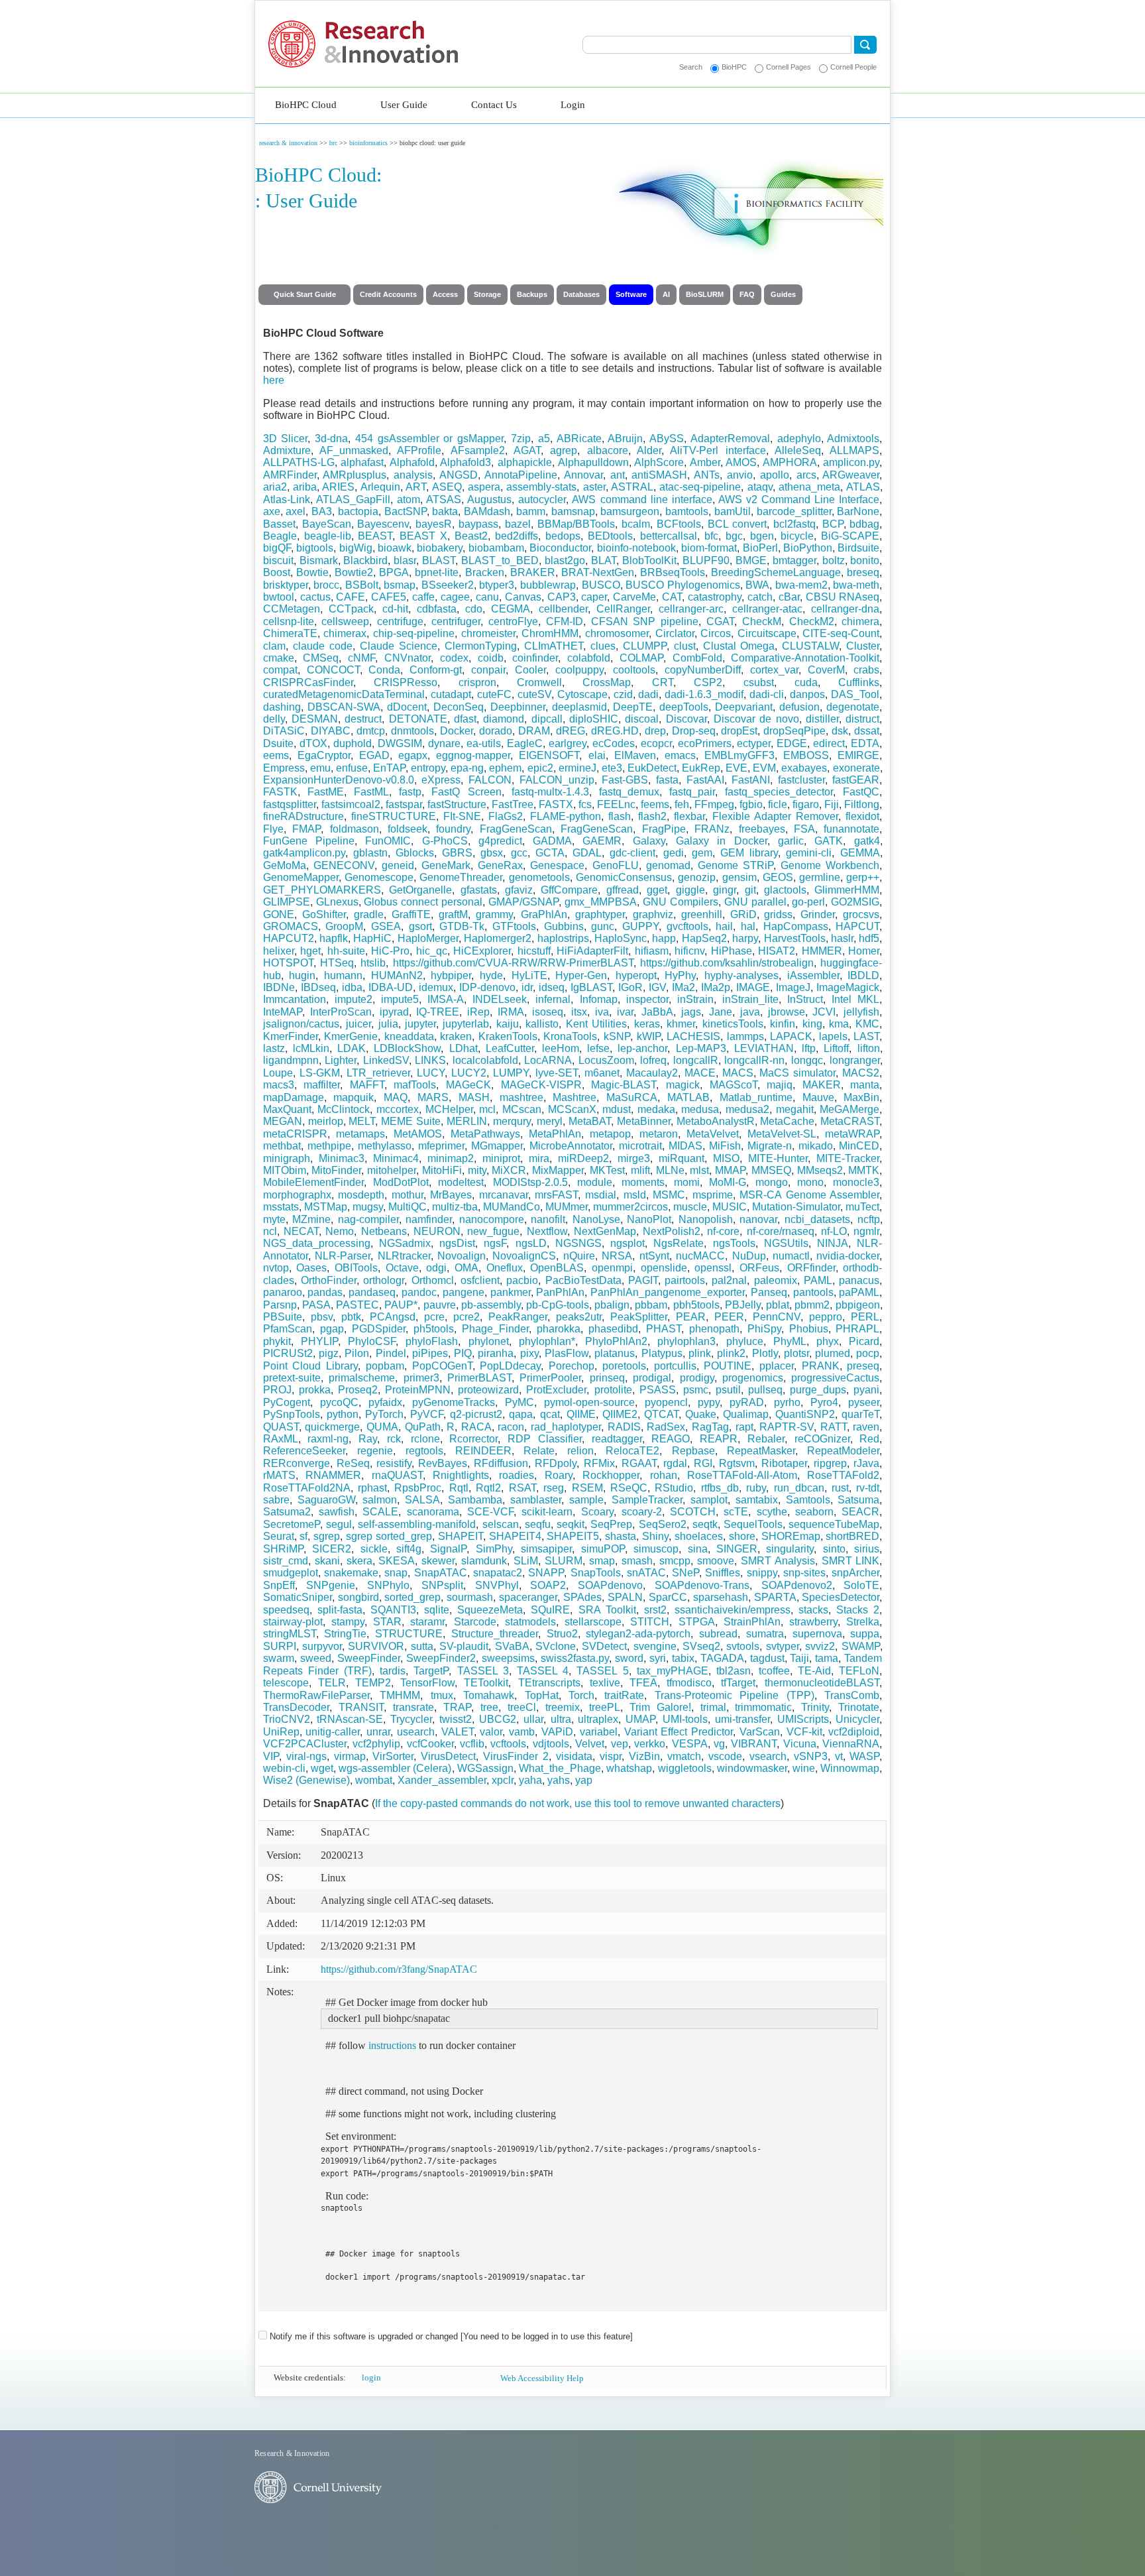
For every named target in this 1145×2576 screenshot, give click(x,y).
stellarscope (593, 1622)
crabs (866, 670)
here (274, 380)
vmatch (684, 1756)
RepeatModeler (843, 1451)
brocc (326, 585)
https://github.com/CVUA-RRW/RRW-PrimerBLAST (513, 963)
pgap (332, 1329)
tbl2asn (734, 1671)
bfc (711, 536)
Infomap (599, 999)
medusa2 (747, 1109)
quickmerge (332, 1427)
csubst (759, 682)
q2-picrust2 (476, 1414)
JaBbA (657, 1012)
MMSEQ (771, 1170)
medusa (700, 1109)
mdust (617, 1109)
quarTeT (860, 1414)
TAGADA (722, 1658)
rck (394, 1439)
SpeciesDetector (841, 1597)
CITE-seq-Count (841, 633)
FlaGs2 (506, 816)
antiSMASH (659, 475)
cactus (315, 597)
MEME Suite (411, 1121)
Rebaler (766, 1439)
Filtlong (862, 804)
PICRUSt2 (288, 1353)
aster (594, 487)
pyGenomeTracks (454, 1402)
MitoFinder (336, 1170)
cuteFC (494, 694)
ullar (533, 1719)
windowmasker (752, 1768)
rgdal (675, 1463)
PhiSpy (764, 1329)
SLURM (564, 1561)
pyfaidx (385, 1402)
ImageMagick (848, 987)
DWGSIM (400, 743)
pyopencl (666, 1402)
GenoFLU (616, 865)
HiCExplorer (482, 951)
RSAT (522, 1488)
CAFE (351, 597)
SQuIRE (550, 1610)
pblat (778, 1305)
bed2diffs (517, 536)
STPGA (697, 1622)
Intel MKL (855, 999)
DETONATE (418, 719)
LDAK (352, 1048)
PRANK (821, 1366)
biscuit (278, 560)
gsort (420, 926)
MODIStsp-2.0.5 (530, 1182)
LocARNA (548, 1060)
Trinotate (859, 1707)
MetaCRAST (850, 1121)
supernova (817, 1634)
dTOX (313, 743)
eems (276, 755)
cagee (455, 597)
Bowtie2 (354, 572)
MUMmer (567, 1207)
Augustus (489, 499)
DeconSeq (459, 707)
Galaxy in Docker (722, 841)
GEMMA (860, 853)
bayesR (434, 524)
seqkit (571, 1524)
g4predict (500, 841)
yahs (559, 1780)
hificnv (689, 951)
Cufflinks (859, 682)
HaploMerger (428, 938)
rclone (425, 1439)
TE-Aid (814, 1671)
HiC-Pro (390, 951)
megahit (795, 1109)
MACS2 (861, 1073)
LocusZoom (606, 1060)
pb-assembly (491, 1305)
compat (280, 670)
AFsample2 (478, 450)
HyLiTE (529, 975)
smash (637, 1561)
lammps (745, 1036)
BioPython (808, 548)
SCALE (380, 1512)
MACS (738, 1073)
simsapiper (546, 1549)
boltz (834, 560)
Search (691, 67)
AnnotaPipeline (521, 475)
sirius (867, 1549)
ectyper (754, 743)
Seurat (279, 1536)
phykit (277, 1341)
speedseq (286, 1610)
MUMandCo (512, 1207)
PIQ (463, 1353)
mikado (816, 1146)
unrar (378, 1732)
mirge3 (634, 1158)
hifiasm (652, 951)
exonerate (856, 768)
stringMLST (290, 1634)
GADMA (552, 841)
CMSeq (321, 658)
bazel (518, 524)
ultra (561, 1719)
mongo (772, 1182)
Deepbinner (518, 707)
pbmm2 (812, 1305)
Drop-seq (694, 731)
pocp (868, 1353)
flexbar (689, 816)
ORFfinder (811, 1268)
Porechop (572, 1366)
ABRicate (579, 439)
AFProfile (419, 450)
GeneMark (446, 865)
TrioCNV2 (287, 1719)
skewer (438, 1561)
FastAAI (705, 780)
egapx (413, 755)
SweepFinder (369, 1658)
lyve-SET (557, 1073)
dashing (282, 707)
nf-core (723, 1231)
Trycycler (411, 1719)
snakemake (351, 1573)
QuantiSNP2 (805, 1414)
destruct (363, 719)
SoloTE (861, 1585)
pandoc (419, 1292)
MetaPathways (485, 1134)
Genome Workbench (830, 865)
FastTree (513, 804)
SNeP (685, 1573)
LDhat (463, 1048)
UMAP (640, 1719)
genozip (697, 877)
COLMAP (641, 658)
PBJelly (743, 1305)
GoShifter (324, 914)
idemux (436, 987)
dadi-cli (767, 694)
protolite (613, 1390)
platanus (615, 1353)
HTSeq (337, 963)
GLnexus (337, 902)
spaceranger (528, 1597)
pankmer (511, 1292)
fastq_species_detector (779, 792)
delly (274, 719)
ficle (778, 804)
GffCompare (569, 890)
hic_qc (432, 951)
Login (573, 105)
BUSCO (601, 585)
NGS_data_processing (317, 1243)
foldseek (408, 829)
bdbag (864, 524)
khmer (681, 1024)
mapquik (354, 1097)
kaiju (508, 1024)
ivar (625, 1012)
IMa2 (683, 987)
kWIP (649, 1036)
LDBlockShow (407, 1048)
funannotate (851, 829)
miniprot (501, 1158)
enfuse (352, 768)
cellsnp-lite (289, 621)
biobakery (440, 548)
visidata (574, 1756)
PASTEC (357, 1305)
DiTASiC (284, 731)
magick (683, 1085)
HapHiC (372, 938)
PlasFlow (567, 1353)
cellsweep (345, 621)
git (750, 890)
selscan (501, 1524)
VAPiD (557, 1732)
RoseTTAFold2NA (307, 1488)
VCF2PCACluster (305, 1744)
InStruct (805, 999)
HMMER (822, 951)
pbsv (322, 1317)
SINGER (737, 1549)
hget (310, 951)
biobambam (496, 548)
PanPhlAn (560, 1292)
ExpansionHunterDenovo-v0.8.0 (339, 780)
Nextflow (547, 1231)
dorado (496, 731)
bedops (563, 536)
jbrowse (787, 1012)
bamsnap (573, 511)
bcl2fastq (794, 524)
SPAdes (582, 1597)
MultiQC (408, 1207)
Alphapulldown (593, 462)
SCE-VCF (490, 1512)
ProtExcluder (556, 1390)
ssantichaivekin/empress (733, 1610)
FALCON (490, 780)
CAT (672, 597)
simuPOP (603, 1549)
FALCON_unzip (557, 780)
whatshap (629, 1768)
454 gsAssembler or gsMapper (429, 439)
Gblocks (415, 853)
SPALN (625, 1597)
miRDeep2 (583, 1158)
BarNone (858, 511)
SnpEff (279, 1585)
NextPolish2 (672, 1231)
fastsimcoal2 (351, 804)
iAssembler (813, 975)
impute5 (400, 999)
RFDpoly (556, 1463)
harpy (745, 938)
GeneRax (500, 865)
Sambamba (475, 1500)
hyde (491, 975)
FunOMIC (388, 841)
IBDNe (279, 987)
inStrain (695, 999)
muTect (862, 1207)
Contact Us (494, 105)
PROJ (277, 1390)
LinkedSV (386, 1060)
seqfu (538, 1524)
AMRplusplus (354, 475)
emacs (680, 755)
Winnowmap (850, 1768)
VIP (271, 1756)
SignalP (448, 1549)
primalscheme (362, 1378)
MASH (474, 1097)
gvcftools (687, 926)
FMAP (306, 829)
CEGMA (511, 609)
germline (820, 877)
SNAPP (546, 1573)
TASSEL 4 (543, 1671)
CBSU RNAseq (843, 597)
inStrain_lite (750, 999)
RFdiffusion (501, 1463)
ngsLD (531, 1243)
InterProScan (341, 1012)
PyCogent (287, 1402)
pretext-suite (292, 1378)
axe (272, 511)
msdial (601, 1195)
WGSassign (485, 1768)
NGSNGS (578, 1243)
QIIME (581, 1414)
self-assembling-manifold (417, 1524)
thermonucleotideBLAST (822, 1683)
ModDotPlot (401, 1182)
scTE (736, 1512)
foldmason (354, 829)
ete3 (612, 768)
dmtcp (371, 731)
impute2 (354, 999)
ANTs (707, 475)
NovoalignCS (524, 1256)
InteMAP (283, 1012)
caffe (423, 597)
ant (618, 475)
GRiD (743, 914)
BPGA (394, 572)
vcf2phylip (376, 1744)
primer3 (421, 1378)
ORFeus (759, 1268)
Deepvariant (744, 707)
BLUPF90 (706, 560)
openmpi (612, 1268)
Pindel (391, 1353)
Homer (864, 951)
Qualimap (746, 1414)
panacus (859, 1280)
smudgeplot (291, 1573)
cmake (279, 658)
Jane (721, 1012)
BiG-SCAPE (850, 536)
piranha (496, 1353)
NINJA (833, 1243)
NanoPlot (649, 1219)
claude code (323, 646)
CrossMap (607, 682)
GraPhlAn (544, 914)
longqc (807, 1060)
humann (343, 975)
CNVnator (408, 658)
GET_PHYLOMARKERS (322, 890)
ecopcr (656, 743)
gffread (623, 890)
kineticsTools (733, 1024)
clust (685, 646)
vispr (611, 1756)
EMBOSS (806, 755)
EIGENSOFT (549, 755)
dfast (465, 719)
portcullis (675, 1366)
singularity (790, 1549)
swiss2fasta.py (575, 1658)
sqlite (437, 1610)
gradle (369, 914)
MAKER (822, 1085)
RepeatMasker (761, 1451)
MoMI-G (728, 1182)
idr (527, 987)
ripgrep (830, 1463)
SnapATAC (441, 1573)
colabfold (589, 658)
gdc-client (632, 853)
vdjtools (551, 1744)
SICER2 (332, 1549)
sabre (276, 1500)
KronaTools (570, 1036)
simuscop (656, 1549)
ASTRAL (632, 487)
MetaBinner (644, 1121)
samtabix (757, 1500)
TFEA (643, 1683)
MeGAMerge (849, 1109)
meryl (550, 1121)
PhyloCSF (372, 1341)
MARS (433, 1097)
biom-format (709, 548)
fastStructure (457, 804)
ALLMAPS (854, 450)
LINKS (430, 1060)
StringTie (345, 1634)
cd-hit (395, 609)
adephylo (799, 439)
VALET (458, 1732)
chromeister (488, 633)
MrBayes (451, 1195)
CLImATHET (554, 646)
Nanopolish (706, 1219)
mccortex (398, 1109)
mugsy (368, 1207)
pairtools (685, 1280)
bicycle (797, 536)
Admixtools (853, 439)
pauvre (440, 1305)
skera (359, 1561)
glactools (785, 890)
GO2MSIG (855, 902)
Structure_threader (495, 1634)
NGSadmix (405, 1243)
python (343, 1414)
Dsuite (278, 743)
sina (698, 1549)
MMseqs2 (820, 1170)
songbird (358, 1597)
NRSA (617, 1256)
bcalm (636, 524)
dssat (867, 731)
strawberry (813, 1622)
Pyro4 (824, 1402)
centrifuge (400, 621)
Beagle (280, 536)
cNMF (361, 658)
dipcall (547, 719)
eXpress (441, 780)
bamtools (687, 511)
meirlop (326, 1121)
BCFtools (679, 524)
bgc (734, 536)
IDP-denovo (487, 987)
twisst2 (456, 1719)
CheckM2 (812, 621)
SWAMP (861, 1646)
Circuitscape (767, 633)
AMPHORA (790, 462)
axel (296, 511)
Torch (581, 1695)
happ (664, 938)
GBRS (457, 853)
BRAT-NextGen (598, 572)
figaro (806, 804)
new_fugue (493, 1231)
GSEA (386, 926)
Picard (864, 1341)
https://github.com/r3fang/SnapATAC (399, 1969)
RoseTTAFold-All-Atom (742, 1475)
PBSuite (283, 1317)
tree (489, 1707)
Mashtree (574, 1097)
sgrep (327, 1536)
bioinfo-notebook (636, 548)
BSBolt (362, 585)
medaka (656, 1109)
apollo (775, 475)
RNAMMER (333, 1475)
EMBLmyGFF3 (739, 755)
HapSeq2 (704, 938)
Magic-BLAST (624, 1085)
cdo (474, 609)
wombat (374, 1780)
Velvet (590, 1744)
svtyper (783, 1646)
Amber (705, 462)
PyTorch (384, 1414)
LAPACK (791, 1036)
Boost (277, 572)
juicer (358, 1024)
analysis (413, 475)
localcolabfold (485, 1060)
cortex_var (774, 670)
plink (700, 1353)
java (750, 1012)
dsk (840, 731)
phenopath (714, 1329)
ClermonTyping (481, 646)
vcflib (472, 1744)
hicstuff (534, 951)
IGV (657, 987)
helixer (279, 951)
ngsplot (627, 1243)
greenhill (702, 914)
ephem (505, 768)
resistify (394, 1463)
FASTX (556, 804)
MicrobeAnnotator (571, 1146)
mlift (640, 1170)
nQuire (579, 1256)
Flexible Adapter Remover (775, 816)
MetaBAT (590, 1121)
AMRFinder (290, 475)
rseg (554, 1488)
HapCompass (796, 926)
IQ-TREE (438, 1012)
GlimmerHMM (847, 890)
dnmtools (412, 731)
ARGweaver (851, 475)
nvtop (276, 1268)
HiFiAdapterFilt (592, 951)
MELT (362, 1121)
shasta (621, 1536)
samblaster (536, 1500)
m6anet (602, 1073)
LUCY (431, 1073)
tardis (393, 1671)
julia (388, 1024)
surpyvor (322, 1646)
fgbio (751, 804)
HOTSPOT (288, 963)
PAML (818, 1280)
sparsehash (721, 1597)
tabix (683, 1658)
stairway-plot (293, 1622)
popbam (385, 1366)
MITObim (285, 1170)
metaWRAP (852, 1134)
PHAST (664, 1329)
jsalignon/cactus (301, 1024)
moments (643, 1182)
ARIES (338, 487)
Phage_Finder (495, 1329)
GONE (279, 914)
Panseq (769, 1292)
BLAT (604, 560)
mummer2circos (630, 1207)
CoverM (826, 670)
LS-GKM (320, 1073)
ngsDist (457, 1243)
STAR (387, 1622)
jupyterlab (466, 1024)
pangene (463, 1292)
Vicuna (800, 1744)
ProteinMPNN (418, 1390)
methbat (282, 1146)
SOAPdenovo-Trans (702, 1585)
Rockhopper (611, 1475)
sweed (316, 1658)
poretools (624, 1366)
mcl (487, 1109)
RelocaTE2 (632, 1451)
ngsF (495, 1243)
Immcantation (295, 999)
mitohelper (392, 1170)
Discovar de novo (756, 719)
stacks (813, 1610)
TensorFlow (427, 1683)
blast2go (565, 560)
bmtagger (794, 560)
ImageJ (793, 987)
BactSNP (406, 511)
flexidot (862, 816)
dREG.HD (615, 731)
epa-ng (467, 768)
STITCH (650, 1622)
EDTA (865, 743)
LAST (866, 1036)
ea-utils (484, 743)
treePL (605, 1707)
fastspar (404, 804)
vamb (522, 1732)
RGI (703, 1463)
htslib (373, 963)
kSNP (617, 1036)
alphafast (362, 462)
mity (477, 1170)
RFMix (599, 1463)
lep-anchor (642, 1048)
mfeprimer (441, 1146)
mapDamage (294, 1097)
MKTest (607, 1170)
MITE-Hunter (778, 1158)
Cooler (530, 670)
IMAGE (753, 987)
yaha (530, 1780)
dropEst (739, 731)
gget (657, 890)
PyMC (519, 1402)
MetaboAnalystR (716, 1121)
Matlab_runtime (756, 1097)
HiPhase (732, 951)
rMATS (279, 1475)
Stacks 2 (858, 1610)
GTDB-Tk (462, 926)
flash (620, 816)
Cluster (863, 646)
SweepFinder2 (441, 1658)
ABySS (667, 439)
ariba (305, 487)
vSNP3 (811, 1756)
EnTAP (389, 768)
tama (827, 1658)
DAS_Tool (855, 694)
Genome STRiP (736, 865)
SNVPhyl (497, 1585)
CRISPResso (406, 682)
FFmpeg (714, 804)
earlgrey (568, 743)
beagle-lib (328, 536)
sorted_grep (412, 1597)
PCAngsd (393, 1317)
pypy (709, 1402)
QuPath (423, 1427)
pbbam (651, 1305)
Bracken (485, 572)
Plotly (765, 1353)
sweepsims (508, 1658)
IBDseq (318, 987)
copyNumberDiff (703, 670)
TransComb (852, 1695)
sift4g (409, 1549)
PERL (865, 1317)
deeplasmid (579, 707)
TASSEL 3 (483, 1671)
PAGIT (643, 1280)
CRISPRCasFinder (308, 682)
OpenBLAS (557, 1268)
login (371, 2377)
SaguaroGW (326, 1500)
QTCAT (661, 1414)
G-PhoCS (445, 841)
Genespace (557, 865)
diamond (504, 719)
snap (396, 1573)
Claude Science (399, 646)
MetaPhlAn (555, 1134)
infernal (553, 999)
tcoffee (774, 1671)
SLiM (526, 1561)
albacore (608, 450)
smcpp (675, 1561)
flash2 (652, 816)
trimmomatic (763, 1707)
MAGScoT (734, 1085)
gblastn (370, 853)
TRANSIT (361, 1707)
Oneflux (505, 1268)
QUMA (382, 1427)
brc (333, 143)
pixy (529, 1353)
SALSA (422, 1500)
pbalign (612, 1305)
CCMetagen (292, 609)
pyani (866, 1390)
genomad (668, 865)
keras (647, 1024)
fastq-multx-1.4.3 (550, 792)
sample (586, 1500)
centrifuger (456, 621)
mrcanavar (504, 1195)
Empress (284, 768)
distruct (862, 719)
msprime (713, 1195)
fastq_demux (629, 792)
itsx (579, 1012)
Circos (716, 633)
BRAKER (533, 572)
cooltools (634, 670)
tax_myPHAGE (673, 1671)
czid (623, 694)
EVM (764, 768)
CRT (663, 682)
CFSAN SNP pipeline (645, 621)
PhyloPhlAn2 (616, 1341)
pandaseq (372, 1292)
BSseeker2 (448, 585)
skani (327, 1561)
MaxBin (861, 1097)
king (812, 1024)
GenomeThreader (461, 877)
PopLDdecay (510, 1366)
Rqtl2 (488, 1488)
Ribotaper (784, 1463)
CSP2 (708, 682)
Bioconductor (560, 548)
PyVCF (427, 1414)
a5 (544, 439)
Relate (539, 1451)
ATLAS (863, 487)
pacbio (522, 1280)
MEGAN (283, 1121)
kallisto (542, 1024)
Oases (311, 1268)
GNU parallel (755, 902)
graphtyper (600, 914)
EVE (736, 768)
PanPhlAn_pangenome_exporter (668, 1292)
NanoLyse (596, 1219)
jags (691, 1012)
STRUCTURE (409, 1634)
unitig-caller (333, 1732)
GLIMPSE (287, 902)
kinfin (783, 1024)
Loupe (278, 1073)
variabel (599, 1732)
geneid (398, 865)
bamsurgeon (630, 511)
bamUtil (733, 511)
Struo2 (562, 1634)
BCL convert (737, 524)
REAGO (671, 1439)
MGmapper (497, 1146)
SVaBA (512, 1646)
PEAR (691, 1317)
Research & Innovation (368, 28)
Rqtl (459, 1488)
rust (840, 1488)
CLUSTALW (810, 646)
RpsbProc (418, 1488)
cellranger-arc (691, 609)
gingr (725, 890)
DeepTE (633, 707)
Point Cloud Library (310, 1366)
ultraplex (598, 1719)
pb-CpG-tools (558, 1305)
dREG (571, 731)
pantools (813, 1292)
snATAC (646, 1573)
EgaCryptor (324, 755)
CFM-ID (565, 621)
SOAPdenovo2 (797, 1585)
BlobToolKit (649, 560)
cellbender (563, 609)
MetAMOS (418, 1134)
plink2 (731, 1353)
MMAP (730, 1170)
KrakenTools (508, 1036)
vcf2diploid (854, 1732)
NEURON (437, 1231)
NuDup (749, 1256)
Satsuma (858, 1500)
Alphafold (412, 462)
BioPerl (760, 548)
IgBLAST (591, 987)
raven (866, 1427)
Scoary (597, 1512)
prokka (315, 1390)
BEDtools (610, 536)
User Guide (404, 105)
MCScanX (572, 1109)
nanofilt (548, 1219)
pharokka (559, 1329)
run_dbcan (799, 1488)
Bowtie (312, 572)
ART (416, 487)
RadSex (666, 1427)
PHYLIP (319, 1341)
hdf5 (869, 938)
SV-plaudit (464, 1646)
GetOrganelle (420, 890)
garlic (791, 841)
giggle (690, 890)
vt (839, 1756)
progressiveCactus (835, 1378)
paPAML (859, 1292)
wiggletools (685, 1768)
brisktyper (286, 585)
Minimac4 (396, 1158)
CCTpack (351, 609)
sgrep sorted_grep (389, 1536)
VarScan (760, 1732)
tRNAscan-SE (350, 1719)
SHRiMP (283, 1549)
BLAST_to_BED (500, 560)
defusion (799, 707)
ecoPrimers (705, 743)
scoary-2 (642, 1512)
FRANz (712, 829)
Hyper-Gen (581, 975)
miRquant (682, 1158)
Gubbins (564, 926)
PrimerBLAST (479, 1378)
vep (620, 1744)
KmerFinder (291, 1036)
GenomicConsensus (624, 877)
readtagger (617, 1439)
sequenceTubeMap (834, 1524)
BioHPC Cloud (306, 105)
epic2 (540, 768)
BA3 (322, 511)
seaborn (814, 1512)
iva (602, 1012)
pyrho (787, 1402)
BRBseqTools (673, 572)
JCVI (824, 1012)
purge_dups (818, 1390)
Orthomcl (433, 1280)
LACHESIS (693, 1036)
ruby (756, 1488)
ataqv (760, 487)
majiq (780, 1085)
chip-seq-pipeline (414, 633)
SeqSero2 (663, 1524)
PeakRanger (518, 1317)
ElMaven (635, 755)
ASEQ (447, 487)
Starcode (475, 1622)
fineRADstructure (303, 816)
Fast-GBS (625, 780)
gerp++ (863, 877)
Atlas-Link (287, 499)
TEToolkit (486, 1683)
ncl (270, 1231)
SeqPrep (611, 1524)
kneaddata (409, 1036)
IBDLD (863, 975)
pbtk (351, 1317)
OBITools (356, 1268)
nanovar (758, 1219)
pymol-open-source (589, 1402)
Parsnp (280, 1305)
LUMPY (511, 1073)
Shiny (655, 1536)
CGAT (720, 621)
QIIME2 (620, 1414)
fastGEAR (856, 780)
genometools (539, 877)
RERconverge (297, 1463)
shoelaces (699, 1536)
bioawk (395, 548)
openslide (664, 1268)
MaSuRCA (632, 1097)
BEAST (375, 536)
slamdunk (484, 1561)
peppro (826, 1317)
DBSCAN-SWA (344, 707)
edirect (829, 743)
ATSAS (444, 499)
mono (810, 1182)
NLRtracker (404, 1256)
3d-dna (331, 439)
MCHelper (449, 1109)
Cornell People (853, 67)
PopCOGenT (442, 1366)
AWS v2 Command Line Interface (799, 499)
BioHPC (734, 67)
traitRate (624, 1695)
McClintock (344, 1109)
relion (580, 1451)
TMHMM (400, 1695)
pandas (325, 1292)
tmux (442, 1695)
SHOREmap (791, 1536)
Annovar (583, 475)
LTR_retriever (378, 1073)
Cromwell (539, 682)
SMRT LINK (851, 1561)
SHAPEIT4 (515, 1536)
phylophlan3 (686, 1341)
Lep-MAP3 (701, 1048)
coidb (491, 658)
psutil (728, 1390)
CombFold (697, 658)
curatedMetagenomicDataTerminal (344, 694)
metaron (659, 1134)
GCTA (550, 853)
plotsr (796, 1353)
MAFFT (367, 1085)
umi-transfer (742, 1719)
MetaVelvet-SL (782, 1134)
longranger (855, 1060)
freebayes (762, 829)
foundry (453, 829)
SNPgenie (331, 1585)
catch (760, 597)
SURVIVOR (376, 1646)
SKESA (397, 1561)
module (595, 1182)
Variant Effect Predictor (679, 1732)
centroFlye (513, 621)
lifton (869, 1048)
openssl (713, 1268)
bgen (762, 536)
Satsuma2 (287, 1512)
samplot (709, 1500)
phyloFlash (432, 1341)
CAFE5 (389, 597)
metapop (610, 1134)
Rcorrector (473, 1439)
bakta (445, 511)
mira (539, 1158)
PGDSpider (379, 1329)
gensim (739, 877)
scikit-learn (547, 1512)
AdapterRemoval (730, 439)
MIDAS (685, 1146)
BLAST (439, 560)
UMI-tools (685, 1719)
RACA (476, 1427)
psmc (696, 1390)
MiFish (725, 1146)
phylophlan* (547, 1341)
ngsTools (734, 1243)
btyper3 (497, 585)
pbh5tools (696, 1305)
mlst (699, 1170)
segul (339, 1524)
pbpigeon (858, 1305)
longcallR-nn (754, 1060)
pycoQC (339, 1402)
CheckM (762, 621)
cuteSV (534, 694)
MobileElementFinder (313, 1182)
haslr (842, 938)
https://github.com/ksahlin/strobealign (727, 963)
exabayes (804, 768)
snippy (762, 1573)
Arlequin (380, 487)
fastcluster (801, 780)
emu (320, 768)
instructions (394, 2045)
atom (409, 499)
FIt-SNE (462, 816)
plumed (833, 1353)
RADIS (624, 1427)
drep (655, 731)
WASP (864, 1756)
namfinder (429, 1219)
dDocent (407, 707)
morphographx (297, 1195)
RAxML (281, 1439)
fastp (410, 792)
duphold (353, 743)
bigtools (315, 548)
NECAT (301, 1231)
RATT (834, 1427)
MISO (726, 1158)
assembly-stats (541, 487)
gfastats (479, 890)
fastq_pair (692, 792)
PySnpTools (292, 1414)
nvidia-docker (848, 1256)
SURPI (280, 1646)
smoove (716, 1561)
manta (865, 1085)
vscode (725, 1756)
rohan (664, 1475)
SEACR (860, 1512)
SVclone (556, 1646)
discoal (642, 719)
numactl (791, 1256)
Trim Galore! (660, 1707)
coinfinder (535, 658)
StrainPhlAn (752, 1622)
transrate (413, 1707)
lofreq (653, 1060)
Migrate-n (770, 1146)
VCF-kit (804, 1732)
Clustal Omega (739, 646)
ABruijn (625, 439)
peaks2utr (579, 1317)
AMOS (741, 462)
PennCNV (777, 1317)
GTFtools (514, 926)
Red (869, 1439)
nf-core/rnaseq (781, 1231)
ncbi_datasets (817, 1219)
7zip (521, 439)
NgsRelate (679, 1243)
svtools (743, 1646)
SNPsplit (442, 1585)
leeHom (561, 1048)
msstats (281, 1207)
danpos (807, 694)
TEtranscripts (549, 1683)
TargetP (431, 1671)
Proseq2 (358, 1390)
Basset (279, 524)
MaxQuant (287, 1109)
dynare (444, 743)
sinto (834, 1549)
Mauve (818, 1097)
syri (658, 1658)
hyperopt (636, 975)
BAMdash (487, 511)
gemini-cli (809, 853)
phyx (828, 1341)
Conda (384, 670)
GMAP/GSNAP (523, 902)
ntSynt (654, 1256)
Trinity (815, 1707)
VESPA (690, 1744)
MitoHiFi (442, 1170)
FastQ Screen (466, 792)
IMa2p (716, 987)
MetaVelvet (713, 1134)
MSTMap (326, 1207)
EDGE (792, 743)
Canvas (523, 597)
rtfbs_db (720, 1488)
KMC (867, 1024)
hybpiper (451, 975)
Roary (559, 1475)
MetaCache (787, 1121)
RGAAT (639, 1463)
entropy (428, 768)
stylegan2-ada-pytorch (638, 1634)
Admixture (287, 450)
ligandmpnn (291, 1060)
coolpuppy (579, 670)
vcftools (508, 1744)
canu (487, 597)
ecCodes (614, 743)
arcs (806, 475)
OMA (466, 1268)
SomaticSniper (298, 1597)
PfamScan (288, 1329)
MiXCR (509, 1170)
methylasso (385, 1146)
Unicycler (857, 1719)
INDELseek (500, 999)
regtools (424, 1451)
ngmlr (866, 1231)
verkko (650, 1744)
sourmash (470, 1597)
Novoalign (462, 1256)
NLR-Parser (343, 1256)
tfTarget (738, 1683)
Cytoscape (582, 694)
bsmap (400, 585)
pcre (434, 1317)
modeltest (461, 1182)
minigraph (287, 1158)
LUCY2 (469, 1073)
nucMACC (700, 1256)
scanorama (433, 1512)
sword (629, 1658)
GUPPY (640, 926)
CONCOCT (333, 670)
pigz (329, 1353)
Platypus (662, 1353)
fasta (667, 780)
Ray (368, 1439)
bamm (531, 511)
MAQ (396, 1097)
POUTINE (728, 1366)
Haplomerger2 (498, 938)
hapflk (334, 938)
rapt (744, 1427)
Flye (273, 829)
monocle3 (856, 1182)
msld (635, 1195)
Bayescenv (383, 524)
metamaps (360, 1134)
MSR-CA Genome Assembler (809, 1195)
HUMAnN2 (397, 975)
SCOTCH (693, 1512)
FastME (326, 792)
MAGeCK (468, 1085)
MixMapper (558, 1170)
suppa (865, 1634)
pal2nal (729, 1280)
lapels (833, 1036)
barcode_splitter (794, 511)
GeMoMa (285, 865)
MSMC (669, 1195)
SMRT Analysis (778, 1561)
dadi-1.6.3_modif (704, 694)
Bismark (319, 560)
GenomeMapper (301, 877)
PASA (316, 1305)
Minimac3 (342, 1158)
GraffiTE (411, 914)
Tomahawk (489, 1695)
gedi (674, 853)
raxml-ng (328, 1439)
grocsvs (861, 914)
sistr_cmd (286, 1561)
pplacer (777, 1366)
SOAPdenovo (610, 1585)
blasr (405, 560)
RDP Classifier (545, 1439)
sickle (374, 1549)
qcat (550, 1414)
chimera (860, 621)
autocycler (542, 499)
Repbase (693, 1451)
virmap (350, 1756)
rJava (866, 1463)
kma (839, 1024)
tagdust (767, 1658)
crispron (477, 682)
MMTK (864, 1170)
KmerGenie (351, 1036)
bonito (865, 560)
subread (718, 1634)
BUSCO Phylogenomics (683, 585)
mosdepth (361, 1195)
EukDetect (652, 768)
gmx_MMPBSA (601, 902)
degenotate (853, 707)
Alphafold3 (465, 462)
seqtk (705, 1524)
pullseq (765, 1390)
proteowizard (488, 1390)
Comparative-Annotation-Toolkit (805, 658)
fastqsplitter (290, 804)
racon (511, 1427)
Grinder (818, 914)
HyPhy (680, 975)
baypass (478, 524)
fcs (585, 804)
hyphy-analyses (741, 975)
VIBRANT (754, 1744)
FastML (371, 792)
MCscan (522, 1109)
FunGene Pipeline (309, 841)
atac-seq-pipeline (700, 487)
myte (274, 1219)
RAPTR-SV (787, 1427)
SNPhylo (388, 1585)
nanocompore (492, 1219)
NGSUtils (786, 1243)
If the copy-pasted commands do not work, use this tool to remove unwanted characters (578, 1803)
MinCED (859, 1146)
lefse (598, 1048)
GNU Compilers (681, 902)
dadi (648, 694)
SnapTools (596, 1573)
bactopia (358, 511)
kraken (456, 1036)
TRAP (457, 1707)
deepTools (684, 707)
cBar (789, 597)
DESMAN (315, 719)
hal (748, 926)
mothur (408, 1195)
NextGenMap (605, 1231)
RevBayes (443, 1463)
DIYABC (331, 731)
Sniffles (723, 1573)
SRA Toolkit (607, 1610)
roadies (517, 1475)
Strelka (863, 1622)
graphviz (653, 914)
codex (454, 658)
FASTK (280, 792)
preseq (863, 1366)
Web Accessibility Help (542, 2378)
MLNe (670, 1170)
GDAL (587, 853)
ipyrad (394, 1012)
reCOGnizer (822, 1439)
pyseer (864, 1402)
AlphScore (659, 462)
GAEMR (602, 841)
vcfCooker (430, 1744)
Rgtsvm (737, 1463)
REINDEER (483, 1451)
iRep (478, 1012)
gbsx (492, 853)
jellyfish (861, 1012)
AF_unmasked (354, 450)
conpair (488, 670)
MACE (700, 1073)
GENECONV (344, 865)
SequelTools (753, 1524)
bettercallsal (669, 536)
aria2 (275, 487)
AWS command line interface (642, 499)
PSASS (658, 1390)
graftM (453, 914)
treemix (563, 1707)
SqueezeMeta (490, 1610)
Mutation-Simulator (796, 1207)
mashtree (521, 1097)
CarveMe (634, 597)
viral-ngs (306, 1756)
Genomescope (379, 877)
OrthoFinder (329, 1280)
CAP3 (562, 597)
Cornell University (288, 34)
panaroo (283, 1292)
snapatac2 (498, 1573)
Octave (402, 1268)
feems (655, 804)
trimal (713, 1707)
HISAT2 (777, 951)
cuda (806, 682)
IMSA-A (446, 999)
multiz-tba (455, 1207)
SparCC (668, 1597)
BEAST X (423, 536)
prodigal (652, 1378)
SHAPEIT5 (573, 1536)
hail (724, 926)
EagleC (525, 743)
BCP (833, 524)
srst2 (655, 1610)
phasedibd (613, 1329)
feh (682, 804)
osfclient (480, 1280)
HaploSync (621, 938)
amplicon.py (851, 462)
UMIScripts (803, 1719)
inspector (647, 999)
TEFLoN (859, 1671)
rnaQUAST (397, 1475)
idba (352, 987)
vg (719, 1744)
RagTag (710, 1427)
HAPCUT (857, 926)
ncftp (869, 1219)
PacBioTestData (583, 1280)
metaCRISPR (295, 1134)
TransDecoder (296, 1707)
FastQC (861, 792)
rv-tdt (868, 1488)
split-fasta (340, 1610)
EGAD (374, 755)
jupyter (420, 1024)
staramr (427, 1622)
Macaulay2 (652, 1073)
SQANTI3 (393, 1610)
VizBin (644, 1756)
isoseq (548, 1012)
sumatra (765, 1634)
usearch (416, 1732)
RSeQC (629, 1488)
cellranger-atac (767, 609)
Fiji (832, 804)
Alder (649, 450)
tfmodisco (689, 1683)
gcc (519, 853)
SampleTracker (647, 1500)
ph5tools (434, 1329)
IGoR (630, 987)
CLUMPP (645, 646)
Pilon (357, 1353)
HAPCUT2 (289, 938)
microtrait (640, 1146)
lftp (809, 1048)
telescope (286, 1683)
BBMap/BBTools (576, 524)
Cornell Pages (789, 67)
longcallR (696, 1060)
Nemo (340, 1231)
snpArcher (855, 1573)
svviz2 (820, 1646)
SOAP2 (548, 1585)
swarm (279, 1658)
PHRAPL (857, 1329)
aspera (484, 487)
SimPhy (494, 1549)
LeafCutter (510, 1048)
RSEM (587, 1488)
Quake (701, 1414)
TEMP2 (373, 1683)
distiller (822, 719)
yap (584, 1780)
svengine (655, 1646)
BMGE (751, 560)
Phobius (809, 1329)
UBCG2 (498, 1719)
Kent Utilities (596, 1024)
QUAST (281, 1427)
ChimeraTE (290, 633)
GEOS (778, 877)
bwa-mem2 (801, 585)
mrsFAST (556, 1195)
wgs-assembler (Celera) (395, 1768)
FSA (804, 829)
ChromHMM (550, 633)
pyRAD (747, 1402)
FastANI (751, 780)
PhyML (790, 1341)
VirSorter (393, 1756)
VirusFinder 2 (516, 1756)
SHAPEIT (461, 1536)
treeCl (522, 1707)
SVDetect (604, 1646)
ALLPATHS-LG (299, 462)
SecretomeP (292, 1524)
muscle (690, 1207)
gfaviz (519, 890)
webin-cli (284, 1768)
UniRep (281, 1732)
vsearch (768, 1756)
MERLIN (467, 1121)
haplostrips (563, 938)
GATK (829, 841)
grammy (494, 914)
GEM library (749, 853)
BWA (757, 585)
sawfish (337, 1512)
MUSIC (730, 1207)
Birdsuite (858, 548)
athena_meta (809, 487)
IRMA (511, 1012)
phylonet (489, 1341)
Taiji (799, 1658)
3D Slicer (286, 439)
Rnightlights (461, 1475)
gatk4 (867, 841)
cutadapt (451, 694)
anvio (740, 475)
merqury (512, 1121)
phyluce (745, 1341)
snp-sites (804, 1573)
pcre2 (466, 1317)
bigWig (356, 548)
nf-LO (834, 1231)
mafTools (415, 1085)
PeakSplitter (639, 1317)
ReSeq (353, 1463)
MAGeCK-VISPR (541, 1085)
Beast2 (471, 536)
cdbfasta (437, 609)
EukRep (701, 768)
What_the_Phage (560, 1768)
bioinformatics (368, 143)
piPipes (430, 1353)
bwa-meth (856, 585)
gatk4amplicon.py (304, 853)
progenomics (753, 1378)
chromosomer (617, 633)
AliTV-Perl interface (718, 450)
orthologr (384, 1280)
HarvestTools (795, 938)
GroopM (344, 926)
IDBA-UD (391, 987)
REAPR (719, 1439)
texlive (605, 1683)
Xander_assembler (442, 1780)
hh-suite (346, 951)
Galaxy (649, 841)
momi (687, 1182)
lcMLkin (311, 1048)
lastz (274, 1048)
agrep (564, 450)
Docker (457, 731)
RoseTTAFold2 (843, 1475)
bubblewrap (548, 585)
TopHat (542, 1695)
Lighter (341, 1060)
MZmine (311, 1219)
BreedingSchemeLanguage (776, 572)
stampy (348, 1622)
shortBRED (852, 1536)
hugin (302, 975)
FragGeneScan (516, 829)
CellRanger (623, 609)
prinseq (607, 1378)
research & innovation (288, 143)
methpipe (329, 1146)
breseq (863, 572)
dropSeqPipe (794, 731)
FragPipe (664, 829)
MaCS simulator (797, 1073)
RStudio (674, 1488)
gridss (778, 914)
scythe (772, 1512)
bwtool (279, 597)
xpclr (503, 1780)
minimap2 (451, 1158)
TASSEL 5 (602, 1671)
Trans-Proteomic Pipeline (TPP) (735, 1695)
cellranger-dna (845, 609)
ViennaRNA (851, 1744)
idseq (552, 987)
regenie (375, 1451)
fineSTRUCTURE (394, 816)
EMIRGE (858, 755)
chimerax (345, 633)
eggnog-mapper (473, 755)
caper (594, 597)
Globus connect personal (423, 902)
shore (742, 1536)
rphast (372, 1488)
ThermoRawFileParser (316, 1695)
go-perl (808, 902)
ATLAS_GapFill (353, 499)
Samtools (808, 1500)
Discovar (686, 719)
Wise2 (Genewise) (306, 1780)
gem (702, 853)
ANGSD (459, 475)
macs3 (279, 1085)
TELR (332, 1683)
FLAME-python (566, 816)
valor (491, 1732)
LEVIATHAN (764, 1048)
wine (804, 1768)
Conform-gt (436, 670)
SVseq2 (701, 1646)
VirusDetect (448, 1756)
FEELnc (616, 804)
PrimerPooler (550, 1378)
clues (603, 646)
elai (597, 755)
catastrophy (715, 597)
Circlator (675, 633)
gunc (603, 926)
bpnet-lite (437, 572)
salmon (380, 1500)
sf (303, 1536)
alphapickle (525, 462)
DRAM (534, 731)
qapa (521, 1414)
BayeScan (327, 524)
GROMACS (291, 926)
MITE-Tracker (848, 1158)
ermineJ (577, 768)
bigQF (277, 548)
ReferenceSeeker (304, 1451)
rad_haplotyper (566, 1427)
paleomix (776, 1280)
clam (274, 646)
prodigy (697, 1378)
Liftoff (836, 1048)
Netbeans (384, 1231)
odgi (436, 1268)
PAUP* (401, 1305)
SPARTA (775, 1597)
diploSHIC (594, 719)
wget (322, 1768)
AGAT (527, 450)
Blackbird (365, 560)
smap (602, 1561)
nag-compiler (368, 1219)
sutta (422, 1646)
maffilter (322, 1085)
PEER (729, 1317)
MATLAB (688, 1097)
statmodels (530, 1622)
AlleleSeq (798, 450)
